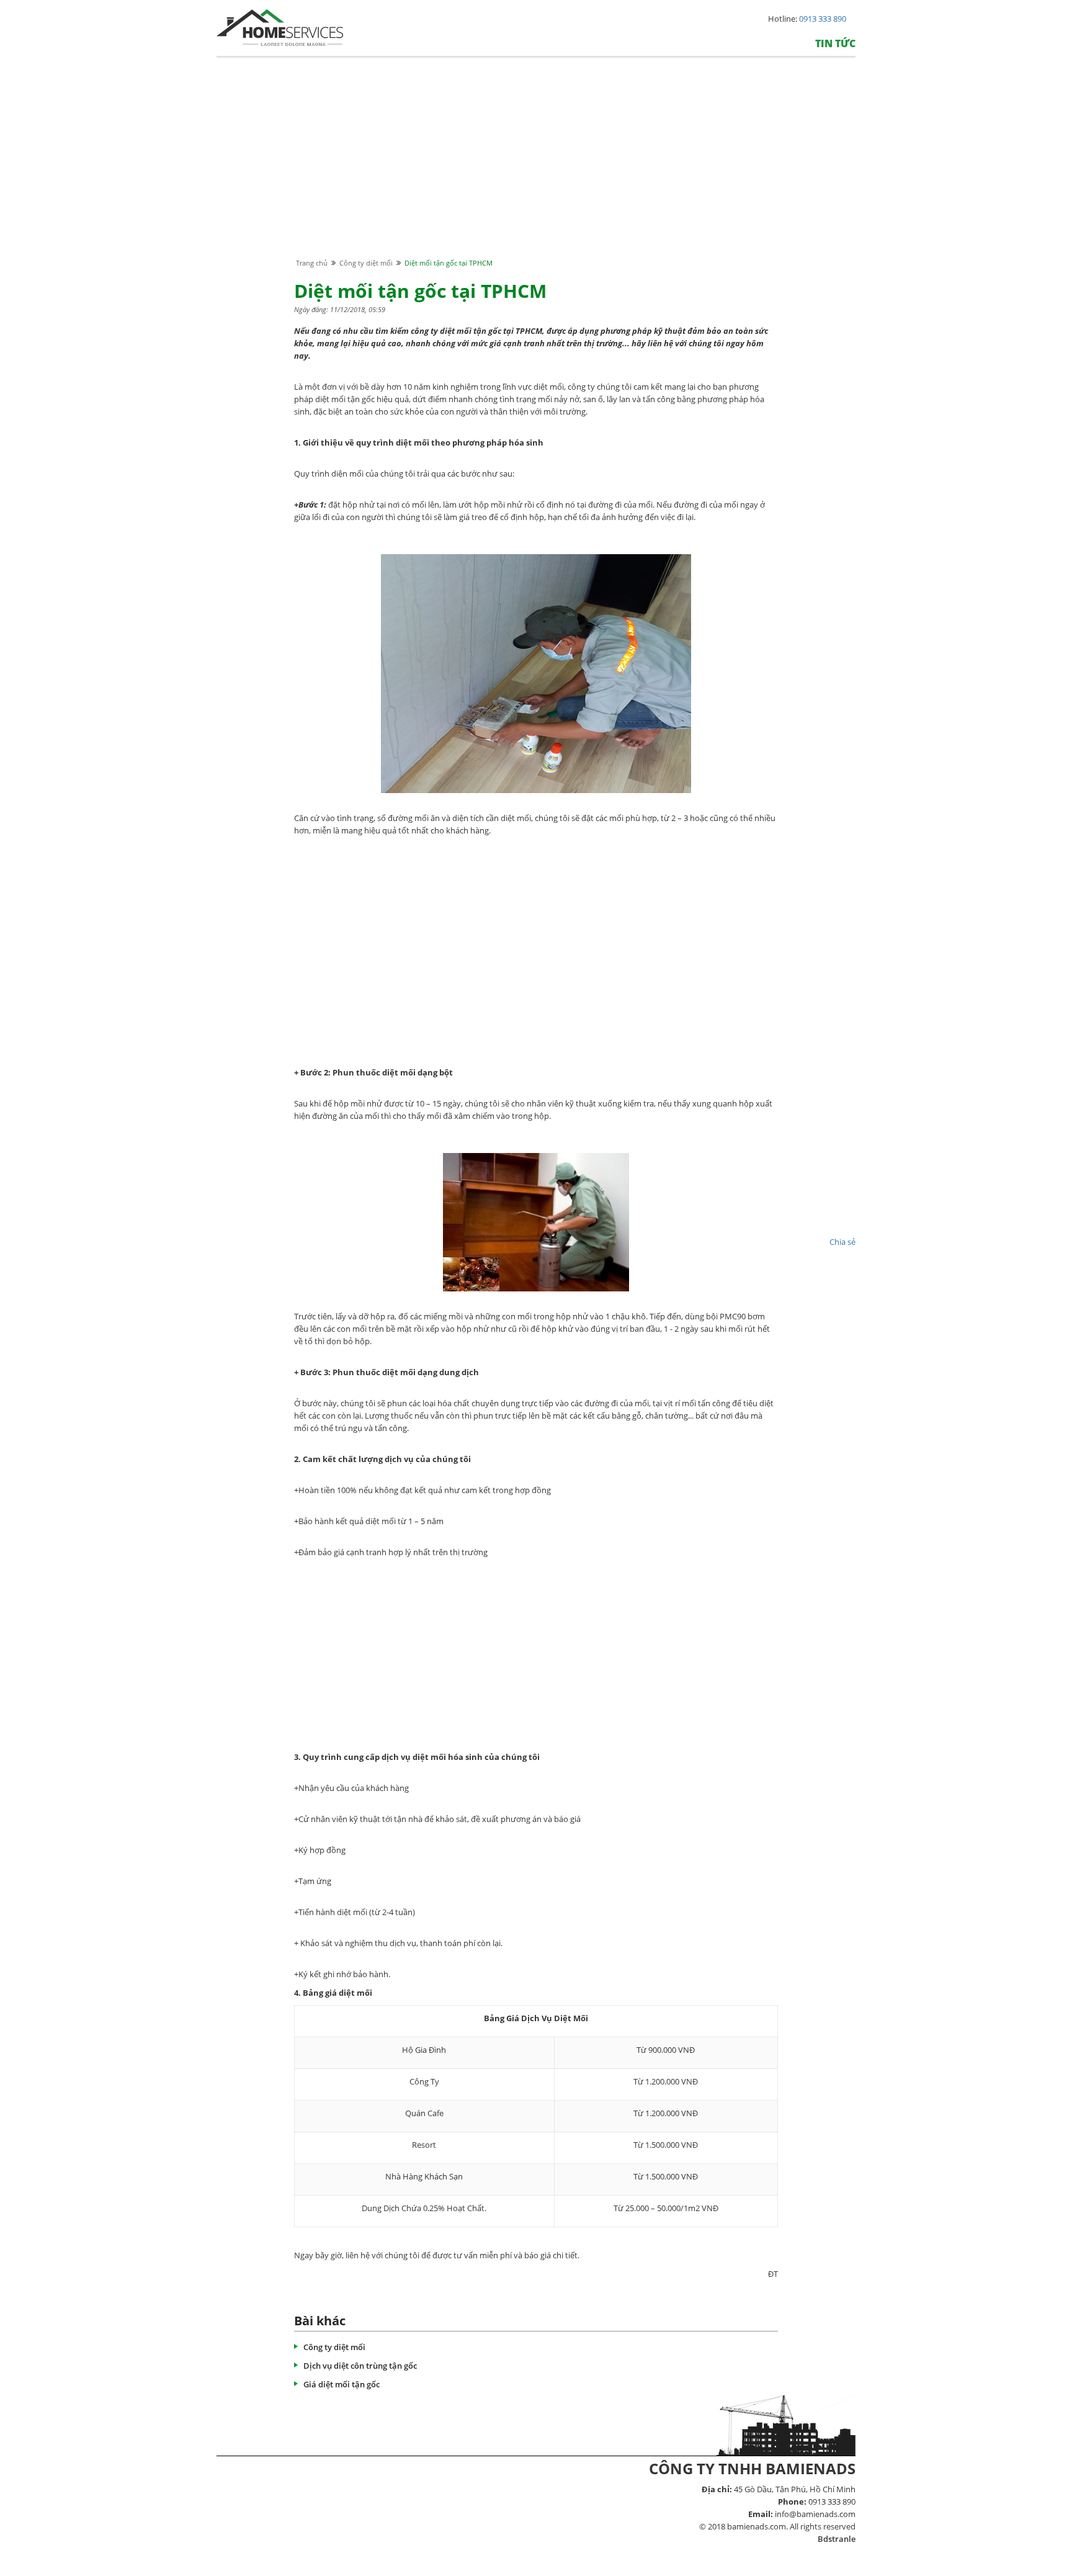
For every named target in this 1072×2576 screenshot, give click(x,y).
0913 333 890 (823, 19)
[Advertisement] (536, 169)
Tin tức (835, 43)
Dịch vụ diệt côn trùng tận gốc (360, 2366)
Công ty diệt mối (366, 263)
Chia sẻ (842, 1242)
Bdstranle (837, 2539)
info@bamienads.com (815, 2514)
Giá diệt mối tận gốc (342, 2384)
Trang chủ (312, 263)
